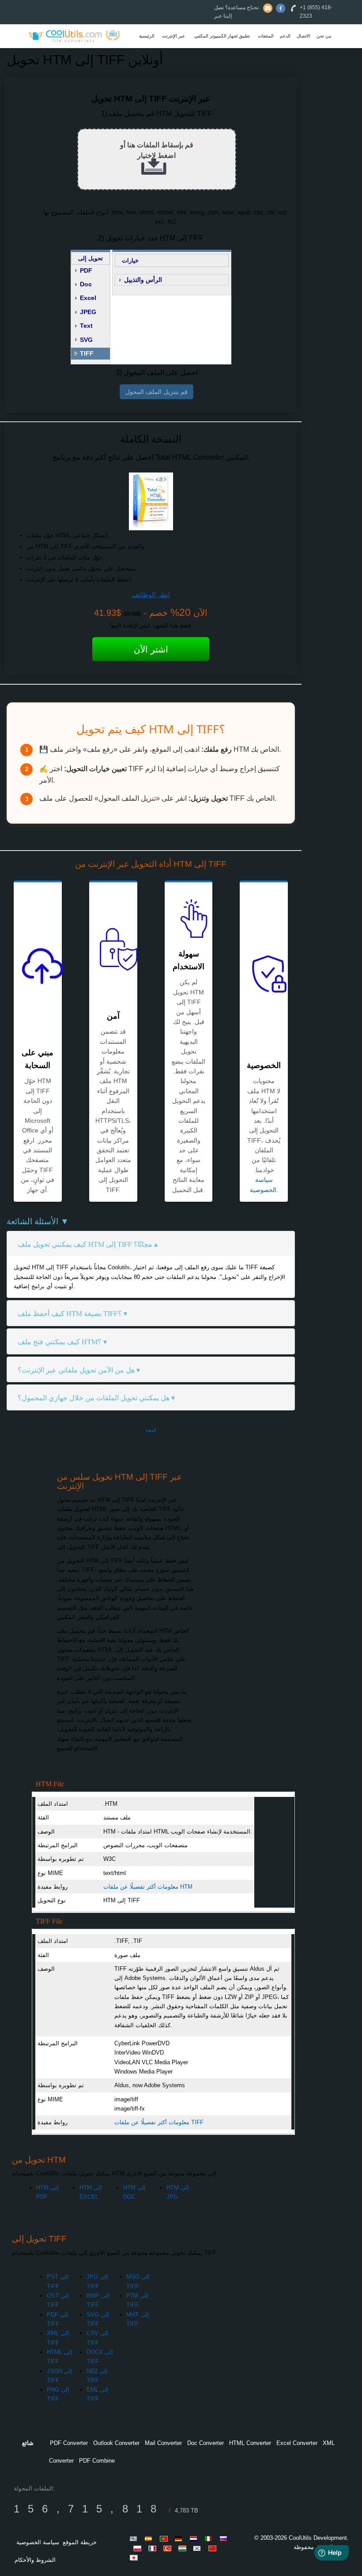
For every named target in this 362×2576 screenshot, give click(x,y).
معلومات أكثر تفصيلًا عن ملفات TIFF (159, 2122)
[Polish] (139, 2548)
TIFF (87, 353)
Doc (86, 284)
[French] (154, 2548)
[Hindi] (184, 2548)
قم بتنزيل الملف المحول (156, 392)
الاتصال (304, 36)
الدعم (285, 36)
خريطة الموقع (80, 2542)
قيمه (151, 1430)
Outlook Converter (116, 2443)
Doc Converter (206, 2443)
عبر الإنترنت (173, 36)
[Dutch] (195, 2539)
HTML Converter (250, 2443)
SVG (86, 340)
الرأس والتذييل (143, 280)
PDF (86, 270)
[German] (180, 2539)
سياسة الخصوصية (38, 2542)
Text (86, 326)
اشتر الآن (151, 649)
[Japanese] (135, 2557)
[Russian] (225, 2539)
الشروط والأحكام (35, 2560)
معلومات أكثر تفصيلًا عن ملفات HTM (148, 1887)
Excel (88, 298)
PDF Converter (69, 2443)
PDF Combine (97, 2461)
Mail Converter (163, 2443)
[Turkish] (169, 2548)
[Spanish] (150, 2539)
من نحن (324, 36)
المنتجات (266, 36)
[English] (135, 2539)
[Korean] (199, 2548)
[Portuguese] (165, 2539)
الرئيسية (147, 36)
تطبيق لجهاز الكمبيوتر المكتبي (222, 36)
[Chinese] (214, 2548)
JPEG (88, 312)
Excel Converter (297, 2443)
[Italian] (210, 2539)
